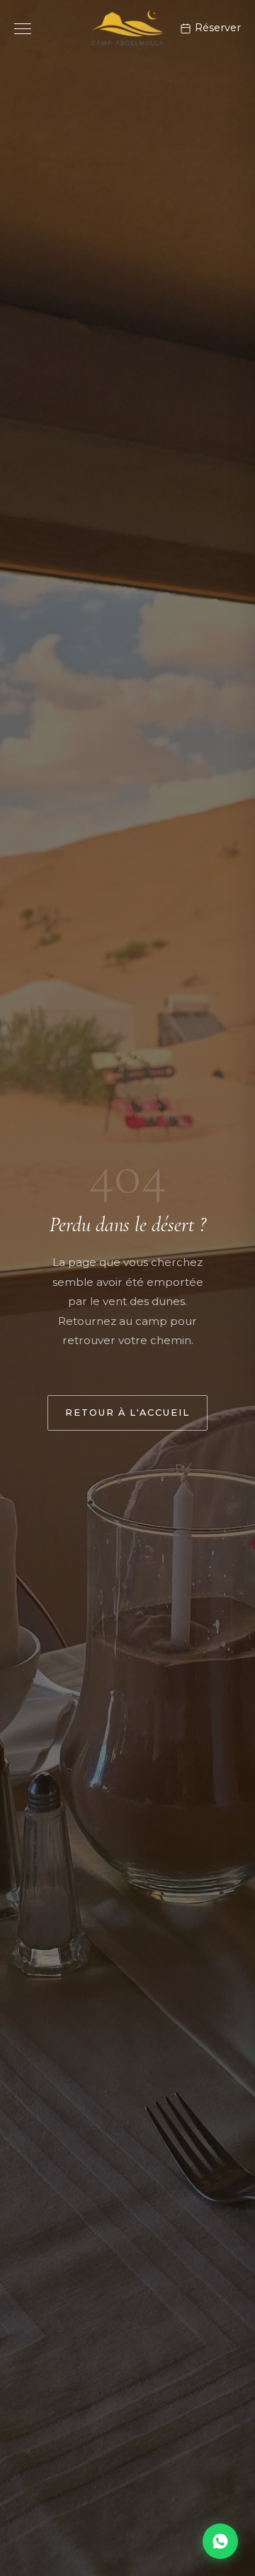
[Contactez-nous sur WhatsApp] (220, 2541)
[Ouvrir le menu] (23, 29)
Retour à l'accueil (127, 1413)
